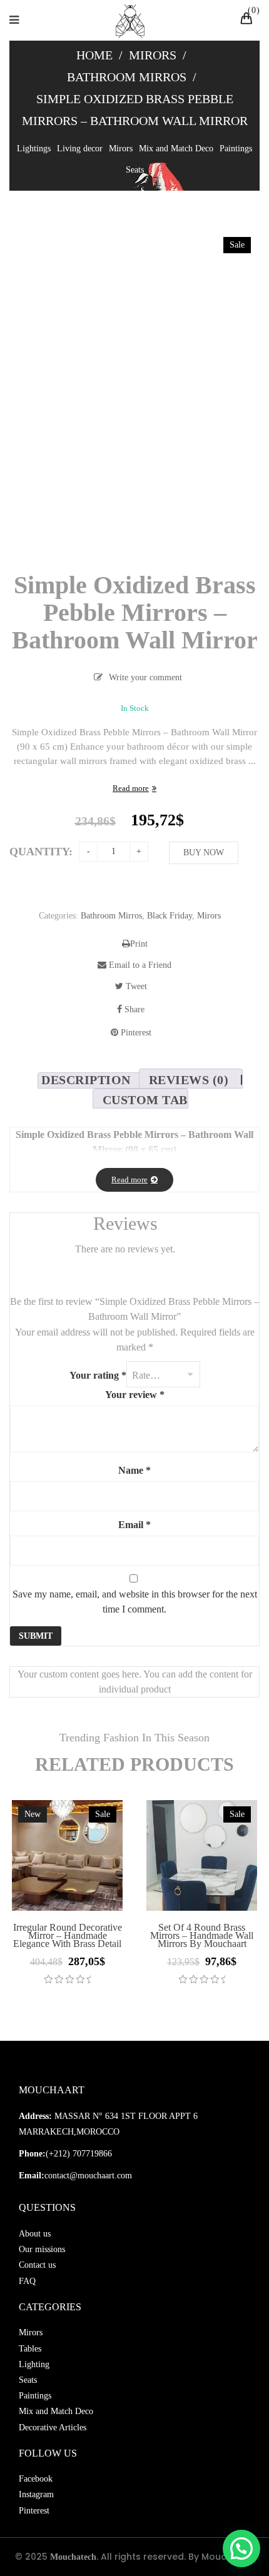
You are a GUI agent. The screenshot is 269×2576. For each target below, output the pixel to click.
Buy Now (204, 853)
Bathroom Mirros (127, 77)
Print (139, 944)
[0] (248, 20)
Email (134, 1525)
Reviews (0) (189, 1080)
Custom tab (145, 1100)
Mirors (153, 55)
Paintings (236, 148)
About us (35, 2234)
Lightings (34, 148)
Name (134, 1470)
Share (133, 1009)
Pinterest (135, 1033)
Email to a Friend (139, 965)
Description (86, 1080)
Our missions (42, 2249)
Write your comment (145, 677)
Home (94, 55)
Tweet (135, 986)
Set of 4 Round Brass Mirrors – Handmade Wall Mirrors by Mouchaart (202, 1935)
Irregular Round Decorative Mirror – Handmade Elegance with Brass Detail (68, 1935)
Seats (135, 170)
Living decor (80, 148)
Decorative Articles (53, 2428)
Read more (131, 788)
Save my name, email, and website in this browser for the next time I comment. (135, 1602)
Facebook (36, 2479)
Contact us (37, 2265)
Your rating (98, 1375)
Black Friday (170, 916)
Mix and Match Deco (176, 148)
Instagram (36, 2494)
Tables (30, 2349)
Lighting (34, 2364)
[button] (241, 2548)
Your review (135, 1395)
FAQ (27, 2281)
